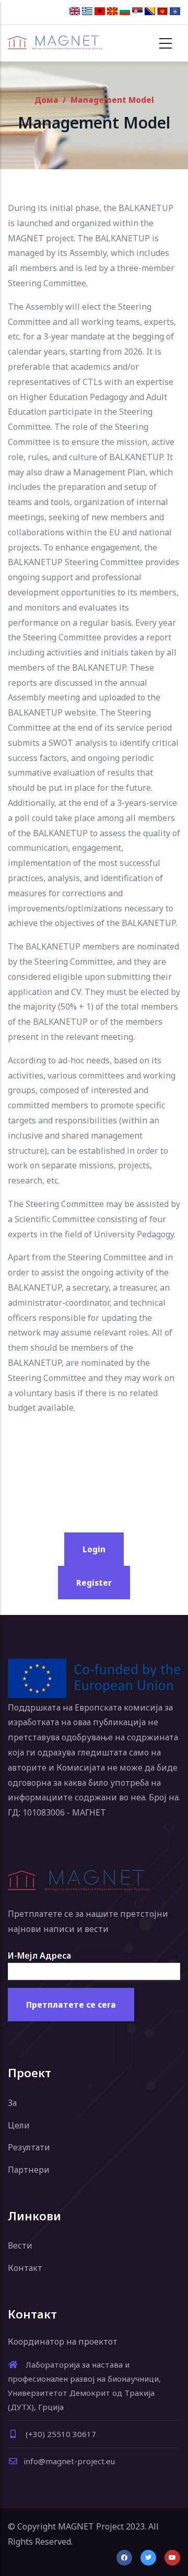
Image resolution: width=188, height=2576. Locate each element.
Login (94, 1549)
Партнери (29, 2170)
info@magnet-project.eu (69, 2461)
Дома (46, 100)
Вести (20, 2245)
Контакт (25, 2268)
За (12, 2103)
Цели (19, 2125)
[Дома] (55, 43)
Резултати (29, 2147)
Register (94, 1583)
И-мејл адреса (39, 1956)
